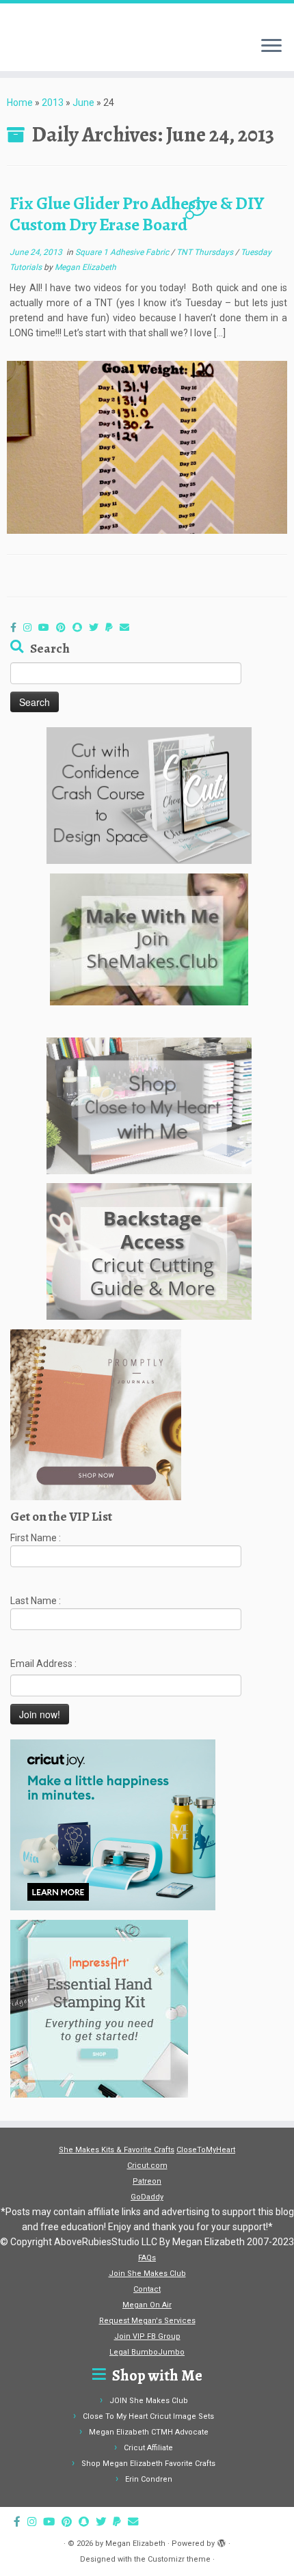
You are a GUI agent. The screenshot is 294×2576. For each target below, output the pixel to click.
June (83, 103)
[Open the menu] (271, 46)
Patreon (147, 2181)
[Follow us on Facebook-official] (17, 627)
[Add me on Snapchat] (81, 627)
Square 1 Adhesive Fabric (123, 252)
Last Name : (36, 1601)
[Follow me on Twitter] (97, 627)
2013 (53, 103)
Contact (147, 2289)
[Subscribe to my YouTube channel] (47, 627)
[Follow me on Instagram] (31, 627)
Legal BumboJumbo (147, 2352)
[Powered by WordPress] (222, 2541)
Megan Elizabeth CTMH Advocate (149, 2432)
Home (20, 103)
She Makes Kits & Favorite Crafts (117, 2150)
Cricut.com (147, 2166)
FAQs (147, 2258)
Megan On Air (147, 2305)
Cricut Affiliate (148, 2448)
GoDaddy (147, 2197)
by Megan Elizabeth (130, 2544)
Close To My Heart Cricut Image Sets (148, 2416)
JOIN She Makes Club (149, 2401)
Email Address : (43, 1664)
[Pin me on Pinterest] (64, 627)
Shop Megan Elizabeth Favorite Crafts (148, 2464)
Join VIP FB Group (147, 2336)
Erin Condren (149, 2479)
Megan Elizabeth (85, 267)
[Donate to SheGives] (112, 627)
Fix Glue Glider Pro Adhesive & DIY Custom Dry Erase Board (137, 214)
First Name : (36, 1538)
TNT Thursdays (206, 252)
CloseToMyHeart (206, 2150)
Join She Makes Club (147, 2274)
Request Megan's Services (147, 2321)
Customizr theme (179, 2559)
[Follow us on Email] (128, 627)
